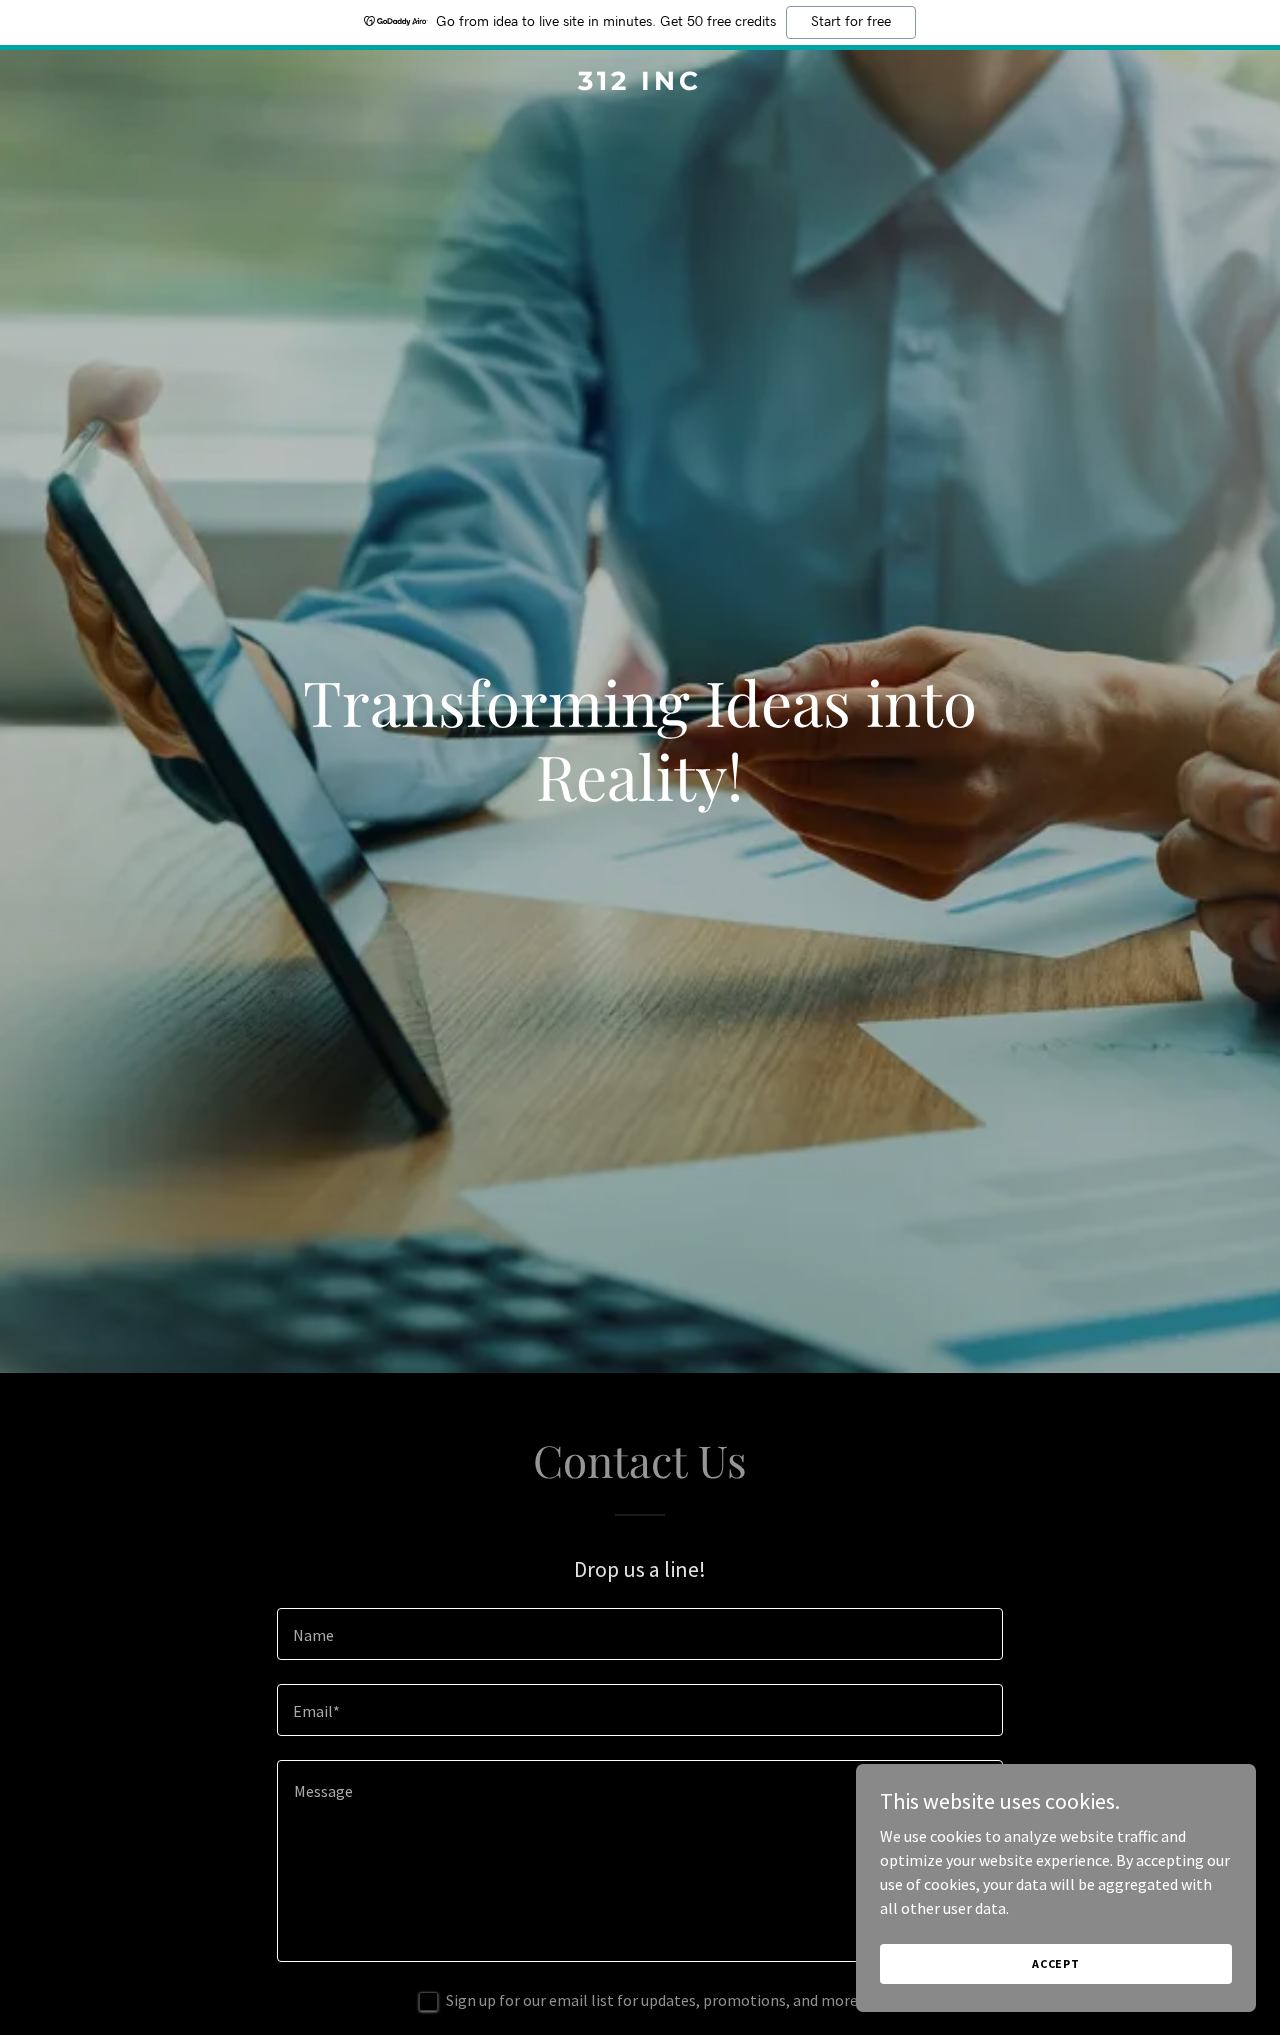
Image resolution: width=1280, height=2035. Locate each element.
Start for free (851, 22)
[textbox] (639, 1634)
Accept (1056, 1963)
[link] (640, 84)
